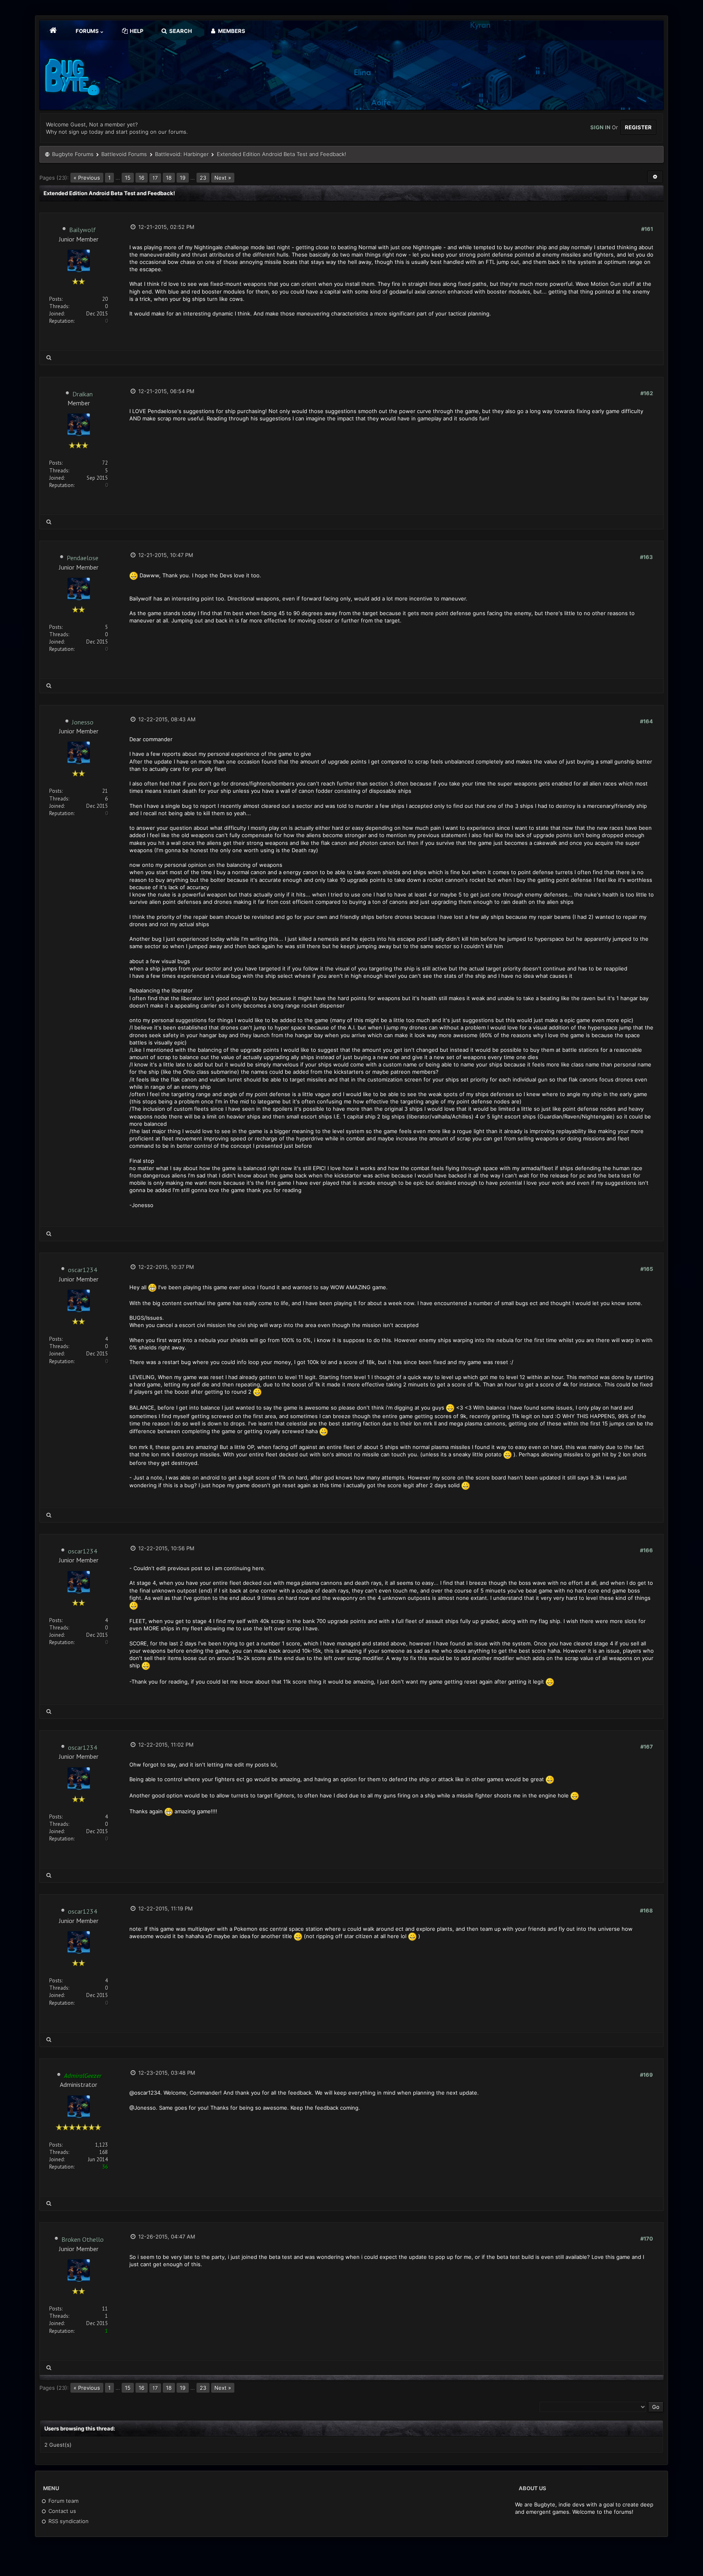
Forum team (63, 2501)
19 (183, 178)
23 (203, 178)
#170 (647, 2239)
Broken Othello (83, 2239)
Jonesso (83, 722)
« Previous (87, 178)
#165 (647, 1269)
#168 (646, 1910)
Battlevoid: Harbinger (182, 154)
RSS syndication (68, 2521)
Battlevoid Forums (124, 154)
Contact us (61, 2511)
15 (128, 178)
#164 (646, 721)
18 (169, 178)
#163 (646, 557)
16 (142, 178)
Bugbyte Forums (73, 154)
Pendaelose (83, 558)
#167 (647, 1747)
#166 (646, 1550)
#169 (646, 2075)
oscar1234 (83, 1270)
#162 (647, 393)
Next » (223, 178)
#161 (647, 229)
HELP (136, 31)
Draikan (83, 394)
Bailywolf (83, 230)
